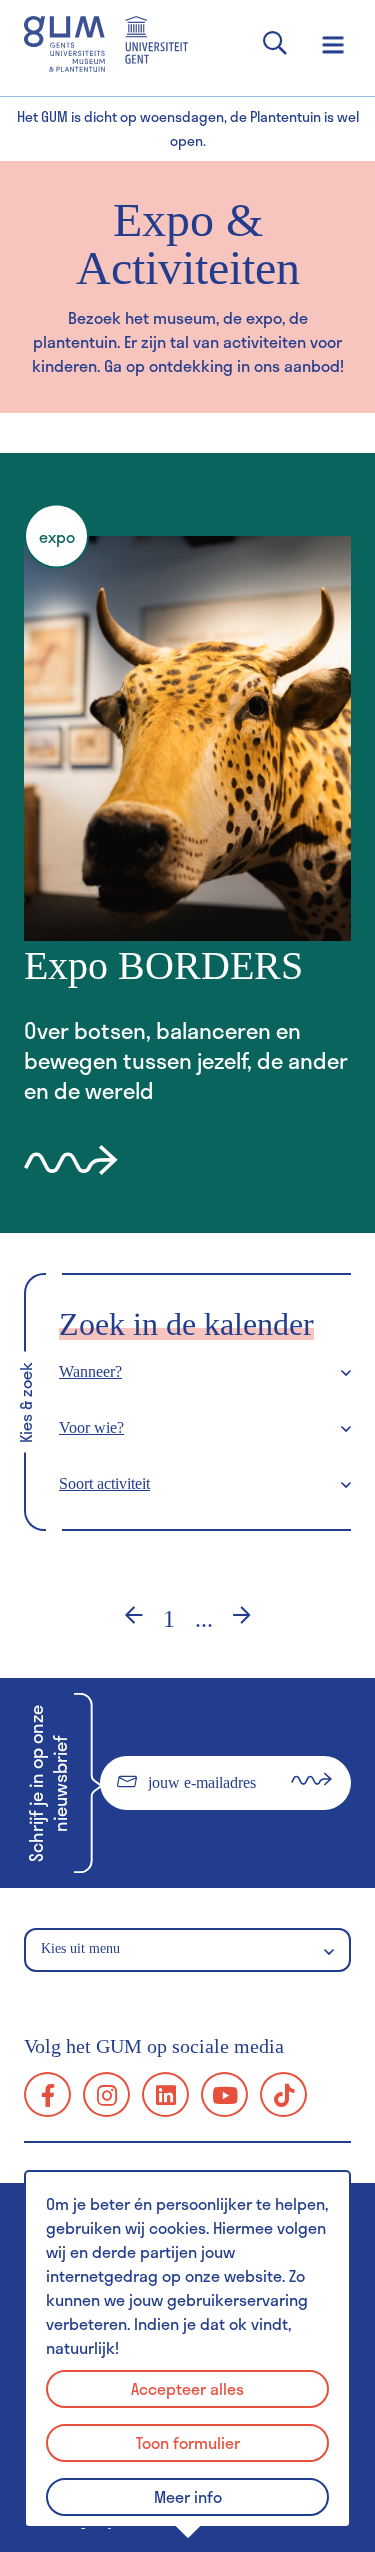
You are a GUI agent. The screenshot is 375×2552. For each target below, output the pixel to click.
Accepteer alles (187, 2388)
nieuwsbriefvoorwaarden (180, 1838)
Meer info (188, 2496)
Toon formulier (188, 2442)
